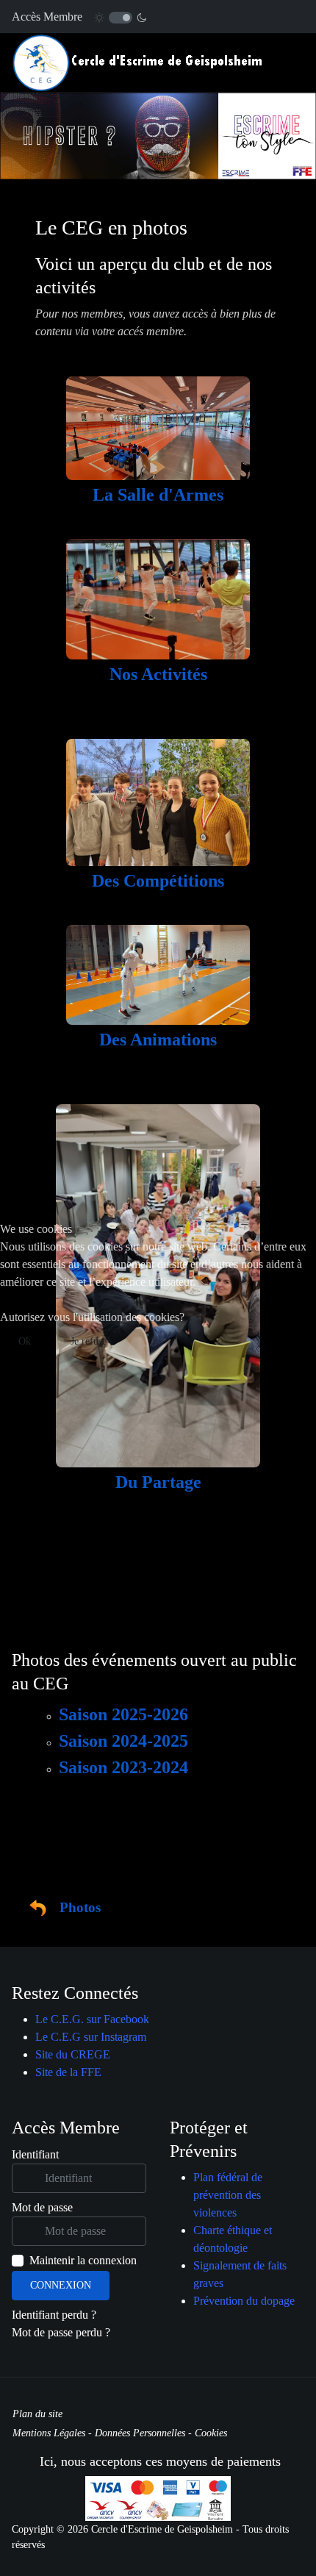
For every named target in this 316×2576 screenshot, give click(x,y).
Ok (25, 1341)
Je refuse (89, 1341)
